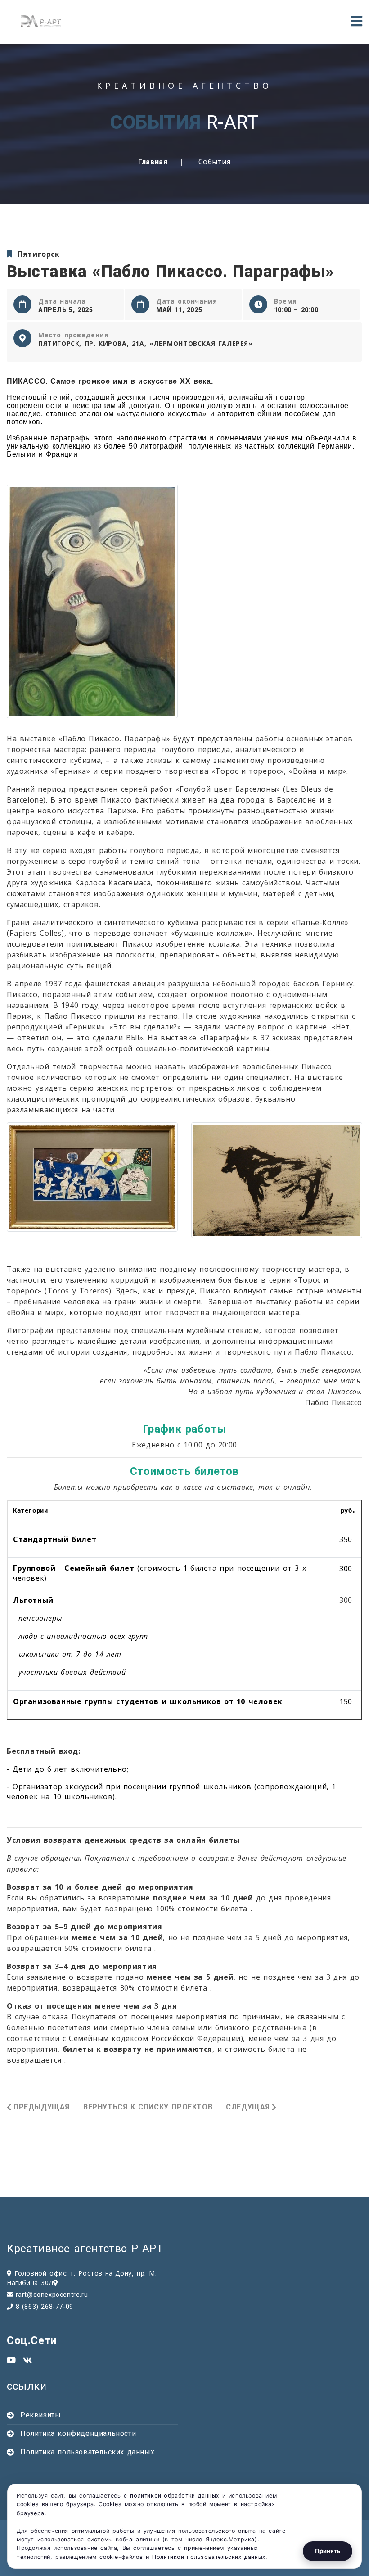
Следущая (248, 2107)
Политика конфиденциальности (78, 2433)
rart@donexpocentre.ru (52, 2295)
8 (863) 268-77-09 (45, 2307)
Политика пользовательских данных (87, 2452)
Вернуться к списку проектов (148, 2107)
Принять (328, 2551)
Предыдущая (42, 2107)
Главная (153, 162)
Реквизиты (40, 2415)
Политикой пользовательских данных (209, 2557)
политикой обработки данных (175, 2496)
